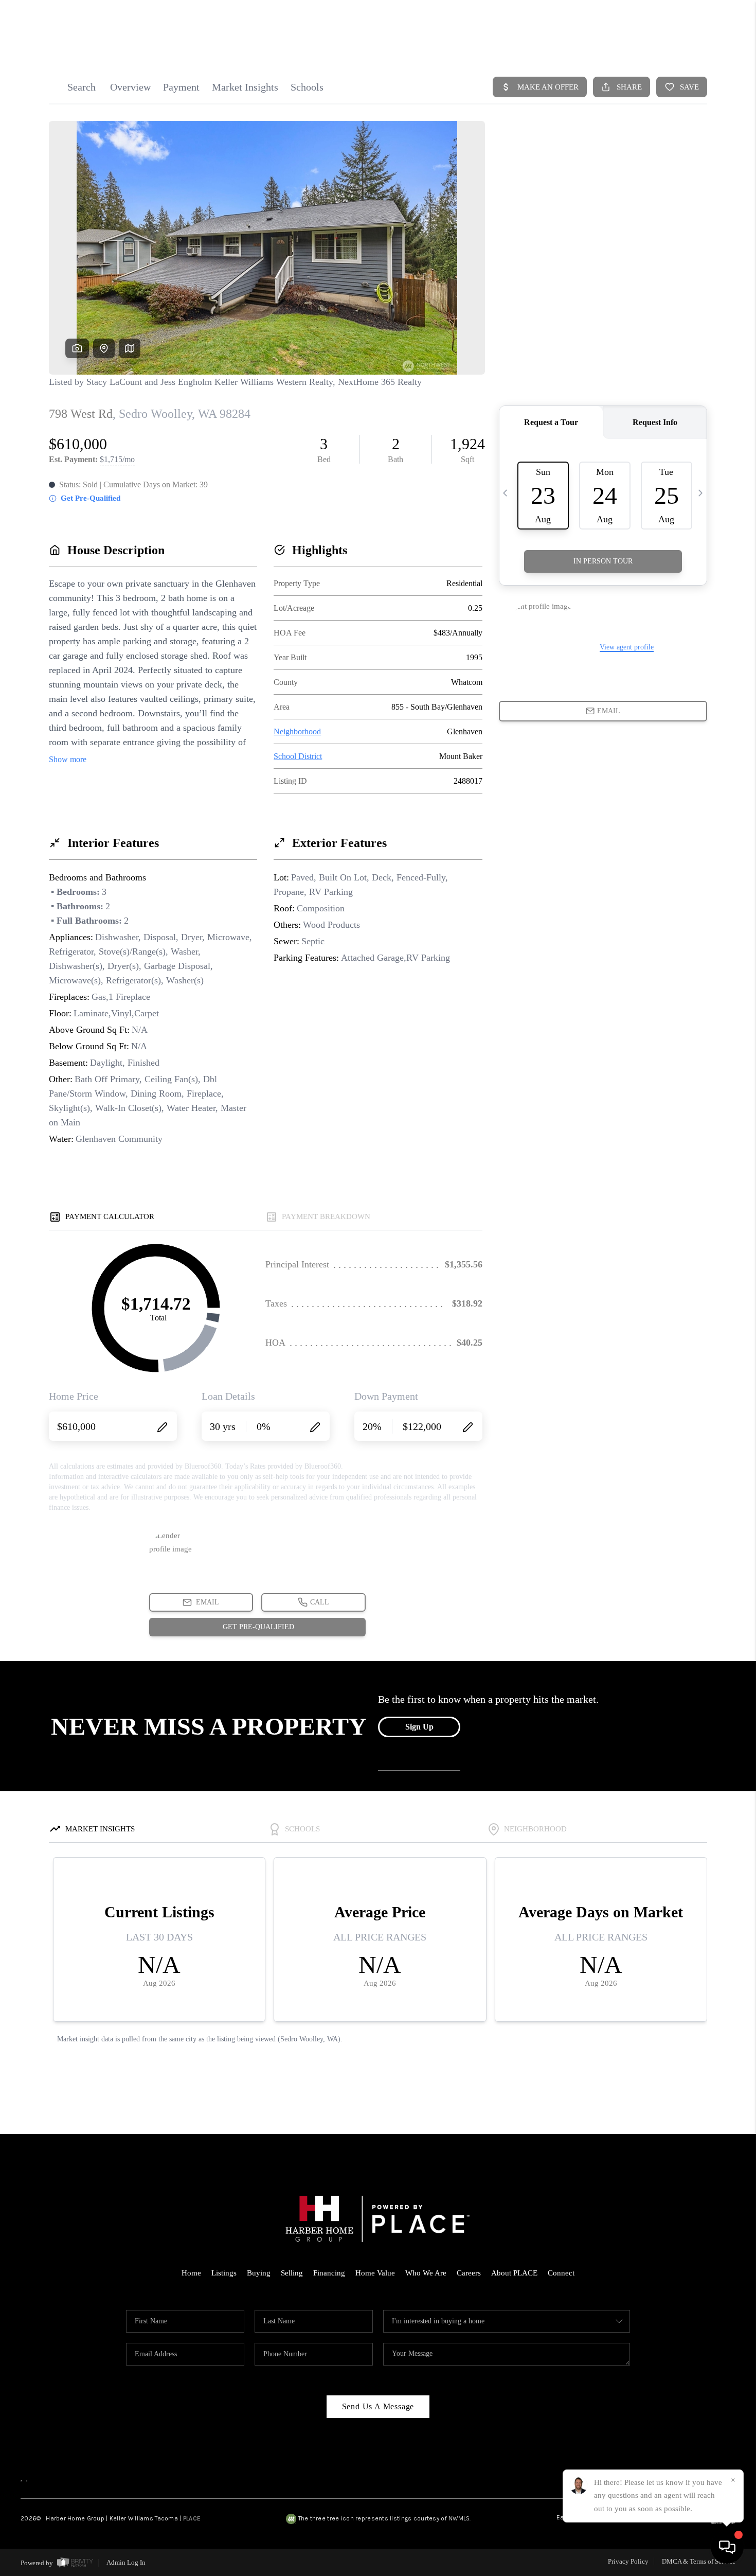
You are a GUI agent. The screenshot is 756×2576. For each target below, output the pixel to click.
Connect (561, 2273)
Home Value (375, 2273)
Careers (469, 2273)
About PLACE (514, 2273)
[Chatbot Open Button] (727, 2547)
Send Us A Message (378, 2406)
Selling (292, 2273)
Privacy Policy (628, 2561)
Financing (329, 2273)
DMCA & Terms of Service (699, 2561)
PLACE (192, 2518)
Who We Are (426, 2273)
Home (191, 2273)
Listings (224, 2273)
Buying (259, 2273)
